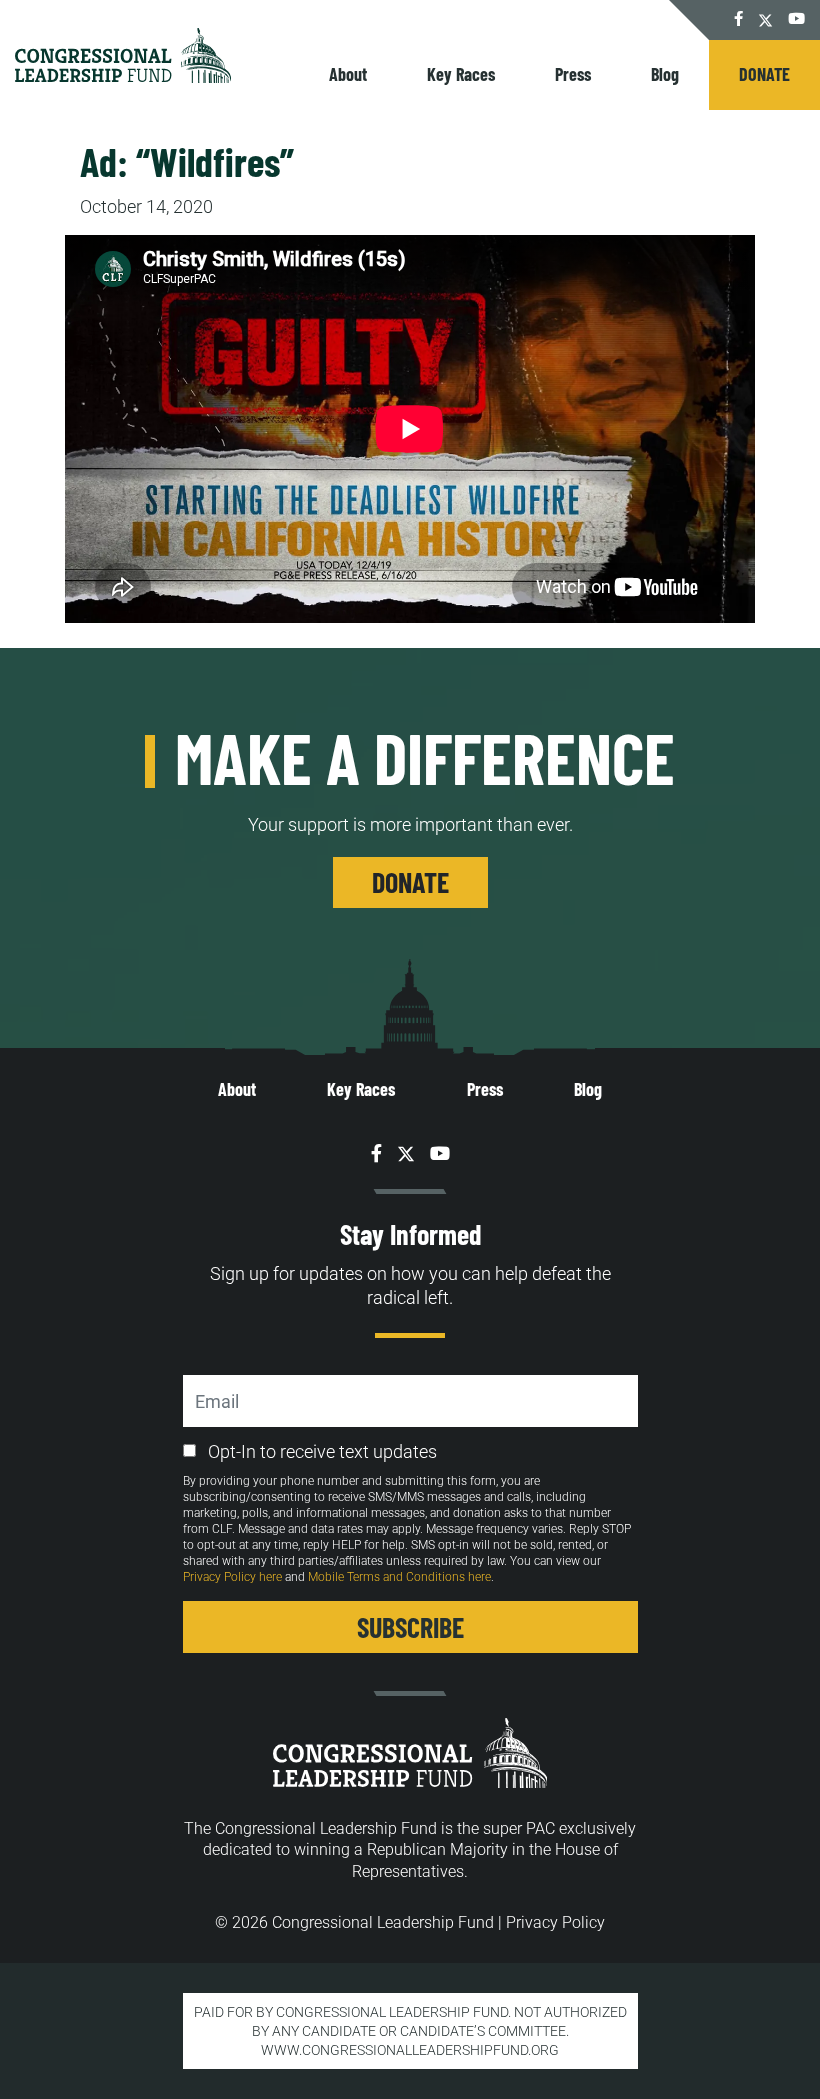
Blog (665, 74)
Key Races (461, 74)
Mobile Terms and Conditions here (399, 1577)
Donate (764, 74)
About (348, 74)
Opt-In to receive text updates (322, 1451)
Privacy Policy (555, 1922)
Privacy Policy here (232, 1577)
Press (573, 74)
